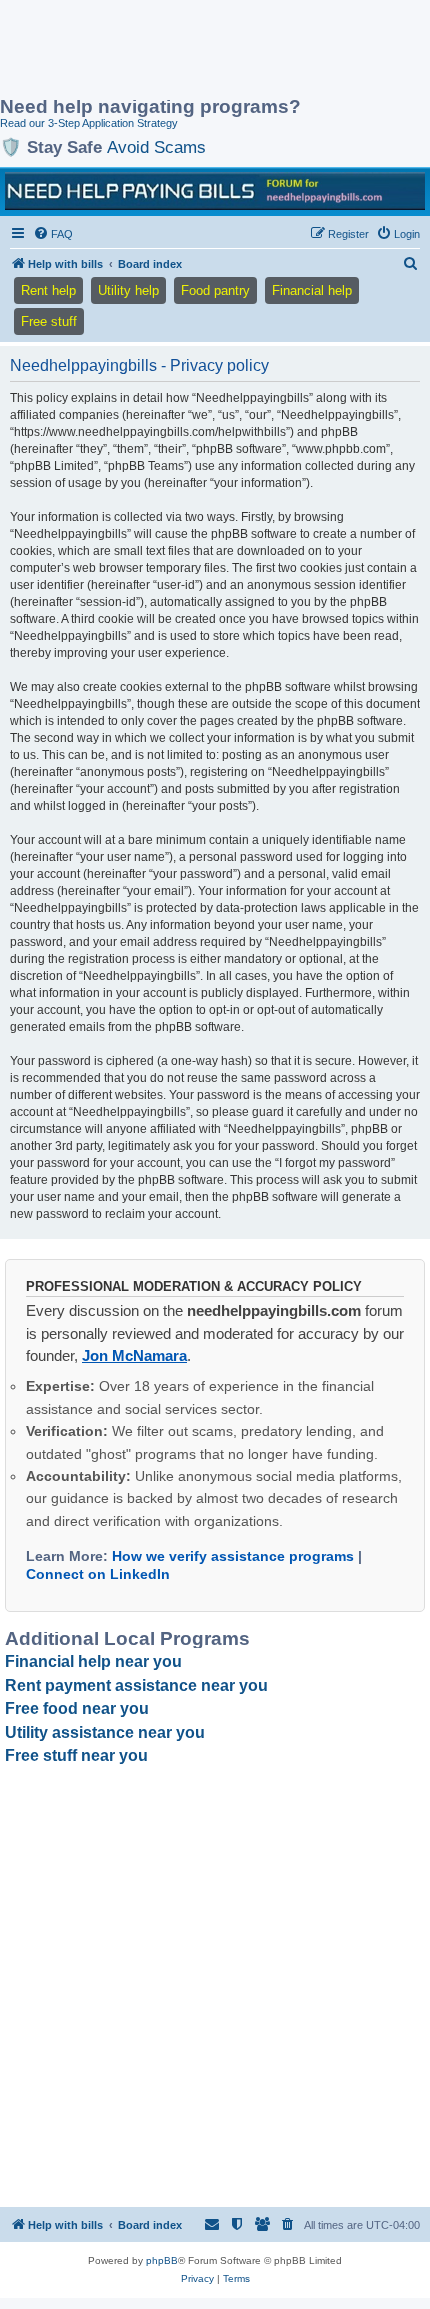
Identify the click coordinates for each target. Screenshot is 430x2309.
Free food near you (77, 1708)
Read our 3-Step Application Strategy (89, 123)
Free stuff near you (76, 1755)
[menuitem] (53, 234)
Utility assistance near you (105, 1732)
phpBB (162, 2260)
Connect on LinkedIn (98, 1574)
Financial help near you (93, 1661)
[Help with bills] (215, 191)
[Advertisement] (160, 50)
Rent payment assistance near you (136, 1685)
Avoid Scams (156, 147)
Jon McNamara (134, 1355)
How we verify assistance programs (233, 1556)
